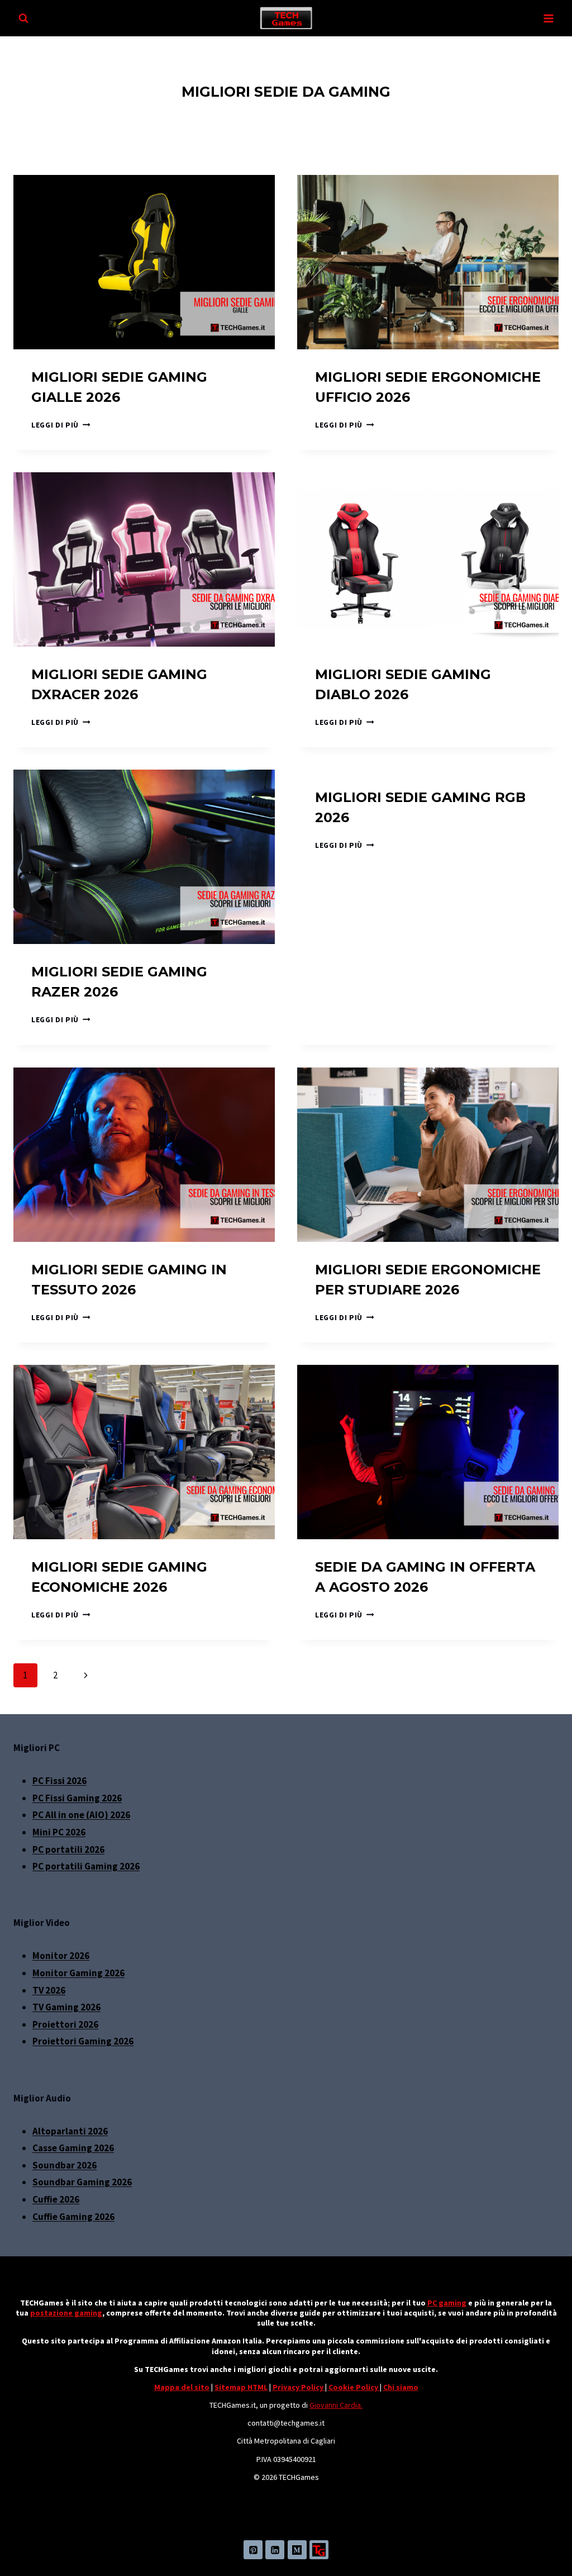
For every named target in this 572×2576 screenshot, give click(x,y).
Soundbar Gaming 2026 (82, 2182)
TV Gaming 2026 (66, 2007)
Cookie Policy (354, 2387)
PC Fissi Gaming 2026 (77, 1798)
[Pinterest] (253, 2550)
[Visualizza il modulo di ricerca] (23, 18)
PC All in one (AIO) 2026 (81, 1815)
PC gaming (447, 2303)
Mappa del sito (182, 2387)
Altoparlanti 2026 (70, 2131)
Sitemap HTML (241, 2387)
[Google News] (319, 2550)
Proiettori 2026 (65, 2024)
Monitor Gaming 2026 (78, 1973)
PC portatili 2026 (68, 1849)
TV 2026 (49, 1990)
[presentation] (144, 262)
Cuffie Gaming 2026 (73, 2217)
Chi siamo (401, 2387)
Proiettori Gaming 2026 (83, 2041)
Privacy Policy (299, 2387)
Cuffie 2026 (56, 2199)
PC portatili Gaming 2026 (86, 1866)
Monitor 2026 (61, 1956)
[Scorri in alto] (549, 2545)
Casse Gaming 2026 (73, 2148)
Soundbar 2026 (65, 2165)
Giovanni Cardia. (336, 2405)
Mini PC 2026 (59, 1832)
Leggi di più (61, 425)
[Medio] (297, 2550)
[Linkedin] (275, 2550)
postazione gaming (66, 2313)
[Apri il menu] (548, 18)
